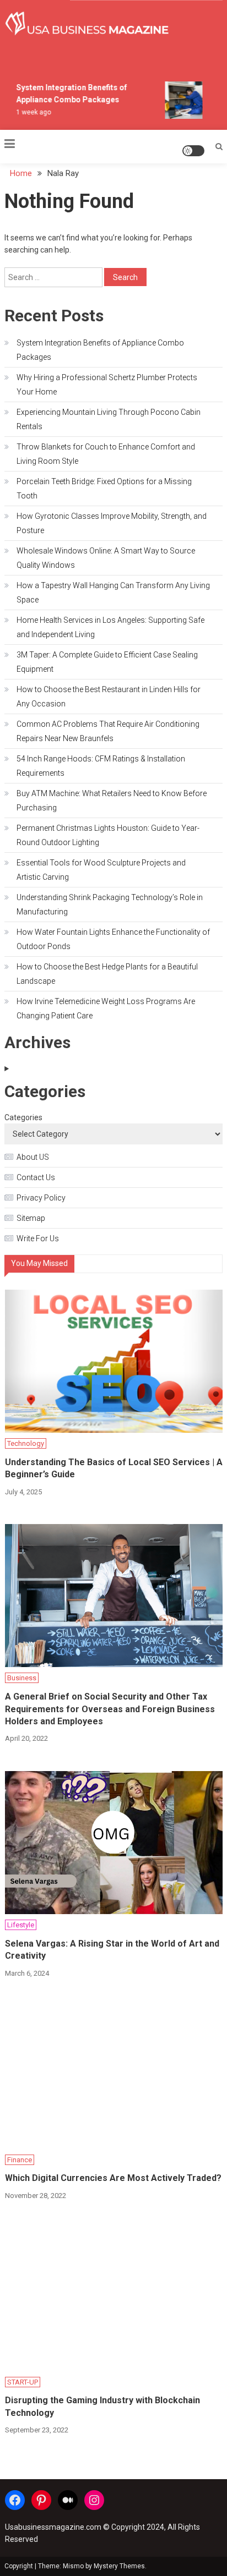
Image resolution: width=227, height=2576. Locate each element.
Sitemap (31, 1218)
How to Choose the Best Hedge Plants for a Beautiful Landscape (107, 974)
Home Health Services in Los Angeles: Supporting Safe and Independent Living (110, 627)
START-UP (23, 2382)
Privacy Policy (41, 1198)
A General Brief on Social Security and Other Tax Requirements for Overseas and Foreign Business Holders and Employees (110, 1709)
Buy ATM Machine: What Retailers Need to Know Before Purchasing (112, 801)
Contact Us (36, 1177)
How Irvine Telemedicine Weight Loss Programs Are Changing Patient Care (106, 1009)
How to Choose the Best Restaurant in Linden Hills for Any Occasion (109, 697)
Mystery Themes (119, 2566)
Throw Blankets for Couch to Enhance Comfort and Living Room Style (106, 454)
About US (33, 1157)
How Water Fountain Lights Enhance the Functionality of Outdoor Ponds (113, 939)
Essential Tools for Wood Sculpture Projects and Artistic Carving (101, 870)
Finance (20, 2160)
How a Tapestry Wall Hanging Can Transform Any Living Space (113, 593)
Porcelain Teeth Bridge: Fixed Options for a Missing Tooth (104, 489)
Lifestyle (21, 1925)
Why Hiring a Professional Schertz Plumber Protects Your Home (107, 385)
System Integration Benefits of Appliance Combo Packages (100, 350)
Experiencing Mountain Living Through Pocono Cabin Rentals (109, 419)
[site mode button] (193, 151)
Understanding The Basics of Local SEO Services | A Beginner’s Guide (114, 1468)
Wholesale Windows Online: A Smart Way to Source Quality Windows (106, 558)
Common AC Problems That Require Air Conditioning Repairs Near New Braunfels (108, 731)
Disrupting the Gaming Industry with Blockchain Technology (102, 2406)
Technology (26, 1443)
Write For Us (38, 1238)
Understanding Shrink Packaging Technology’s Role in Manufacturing (110, 905)
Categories (23, 1117)
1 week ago (30, 112)
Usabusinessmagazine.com (53, 2527)
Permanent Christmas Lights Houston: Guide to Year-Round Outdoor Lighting (108, 835)
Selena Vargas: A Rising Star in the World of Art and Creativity (112, 1950)
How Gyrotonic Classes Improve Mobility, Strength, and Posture (112, 523)
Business (22, 1678)
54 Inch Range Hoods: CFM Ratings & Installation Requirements (101, 766)
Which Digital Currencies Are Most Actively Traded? (113, 2178)
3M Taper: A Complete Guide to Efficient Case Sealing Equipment (107, 662)
